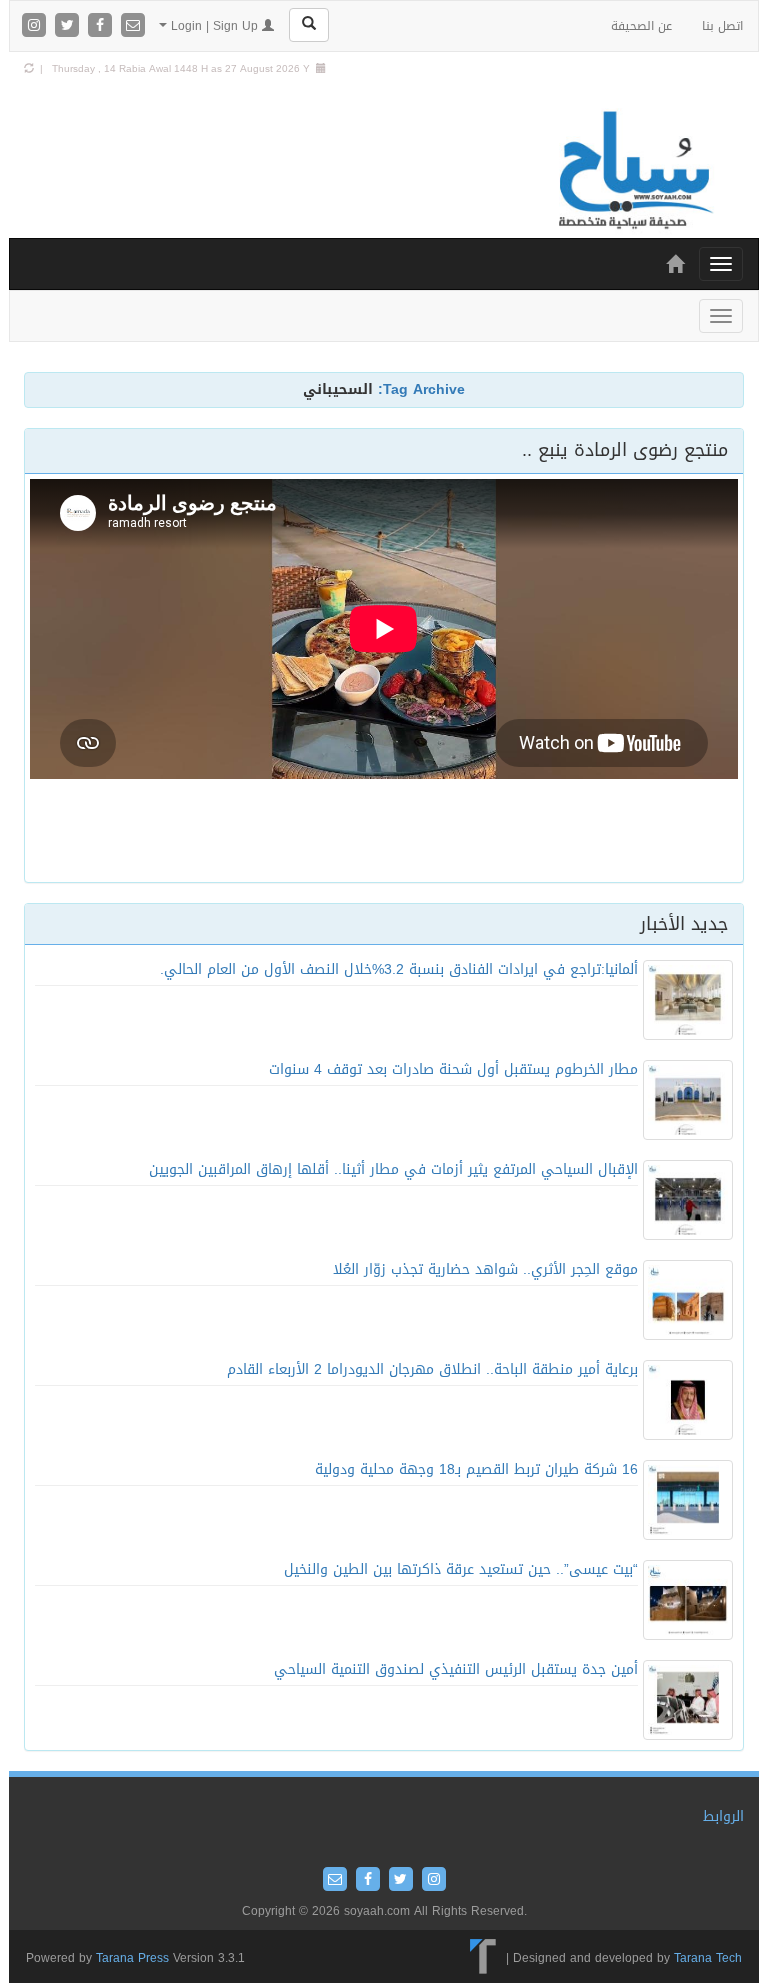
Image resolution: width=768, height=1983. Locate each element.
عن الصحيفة (641, 26)
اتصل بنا (722, 26)
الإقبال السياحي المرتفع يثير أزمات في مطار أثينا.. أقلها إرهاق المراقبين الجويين (393, 1169)
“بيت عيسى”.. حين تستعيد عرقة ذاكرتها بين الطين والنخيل (461, 1569)
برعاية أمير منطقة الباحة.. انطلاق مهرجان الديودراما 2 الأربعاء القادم (432, 1369)
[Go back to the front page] (634, 171)
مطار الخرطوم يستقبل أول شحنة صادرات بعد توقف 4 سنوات (453, 1069)
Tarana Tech (708, 1958)
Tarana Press (132, 1958)
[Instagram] (36, 26)
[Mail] (133, 26)
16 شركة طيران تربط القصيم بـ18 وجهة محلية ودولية (476, 1469)
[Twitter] (69, 26)
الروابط (723, 1816)
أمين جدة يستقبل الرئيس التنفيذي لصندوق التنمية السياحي (456, 1669)
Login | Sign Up (214, 26)
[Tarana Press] (483, 1958)
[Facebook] (102, 26)
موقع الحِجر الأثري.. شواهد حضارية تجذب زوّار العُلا (485, 1269)
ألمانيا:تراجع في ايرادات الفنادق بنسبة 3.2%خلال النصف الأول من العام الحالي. (399, 969)
